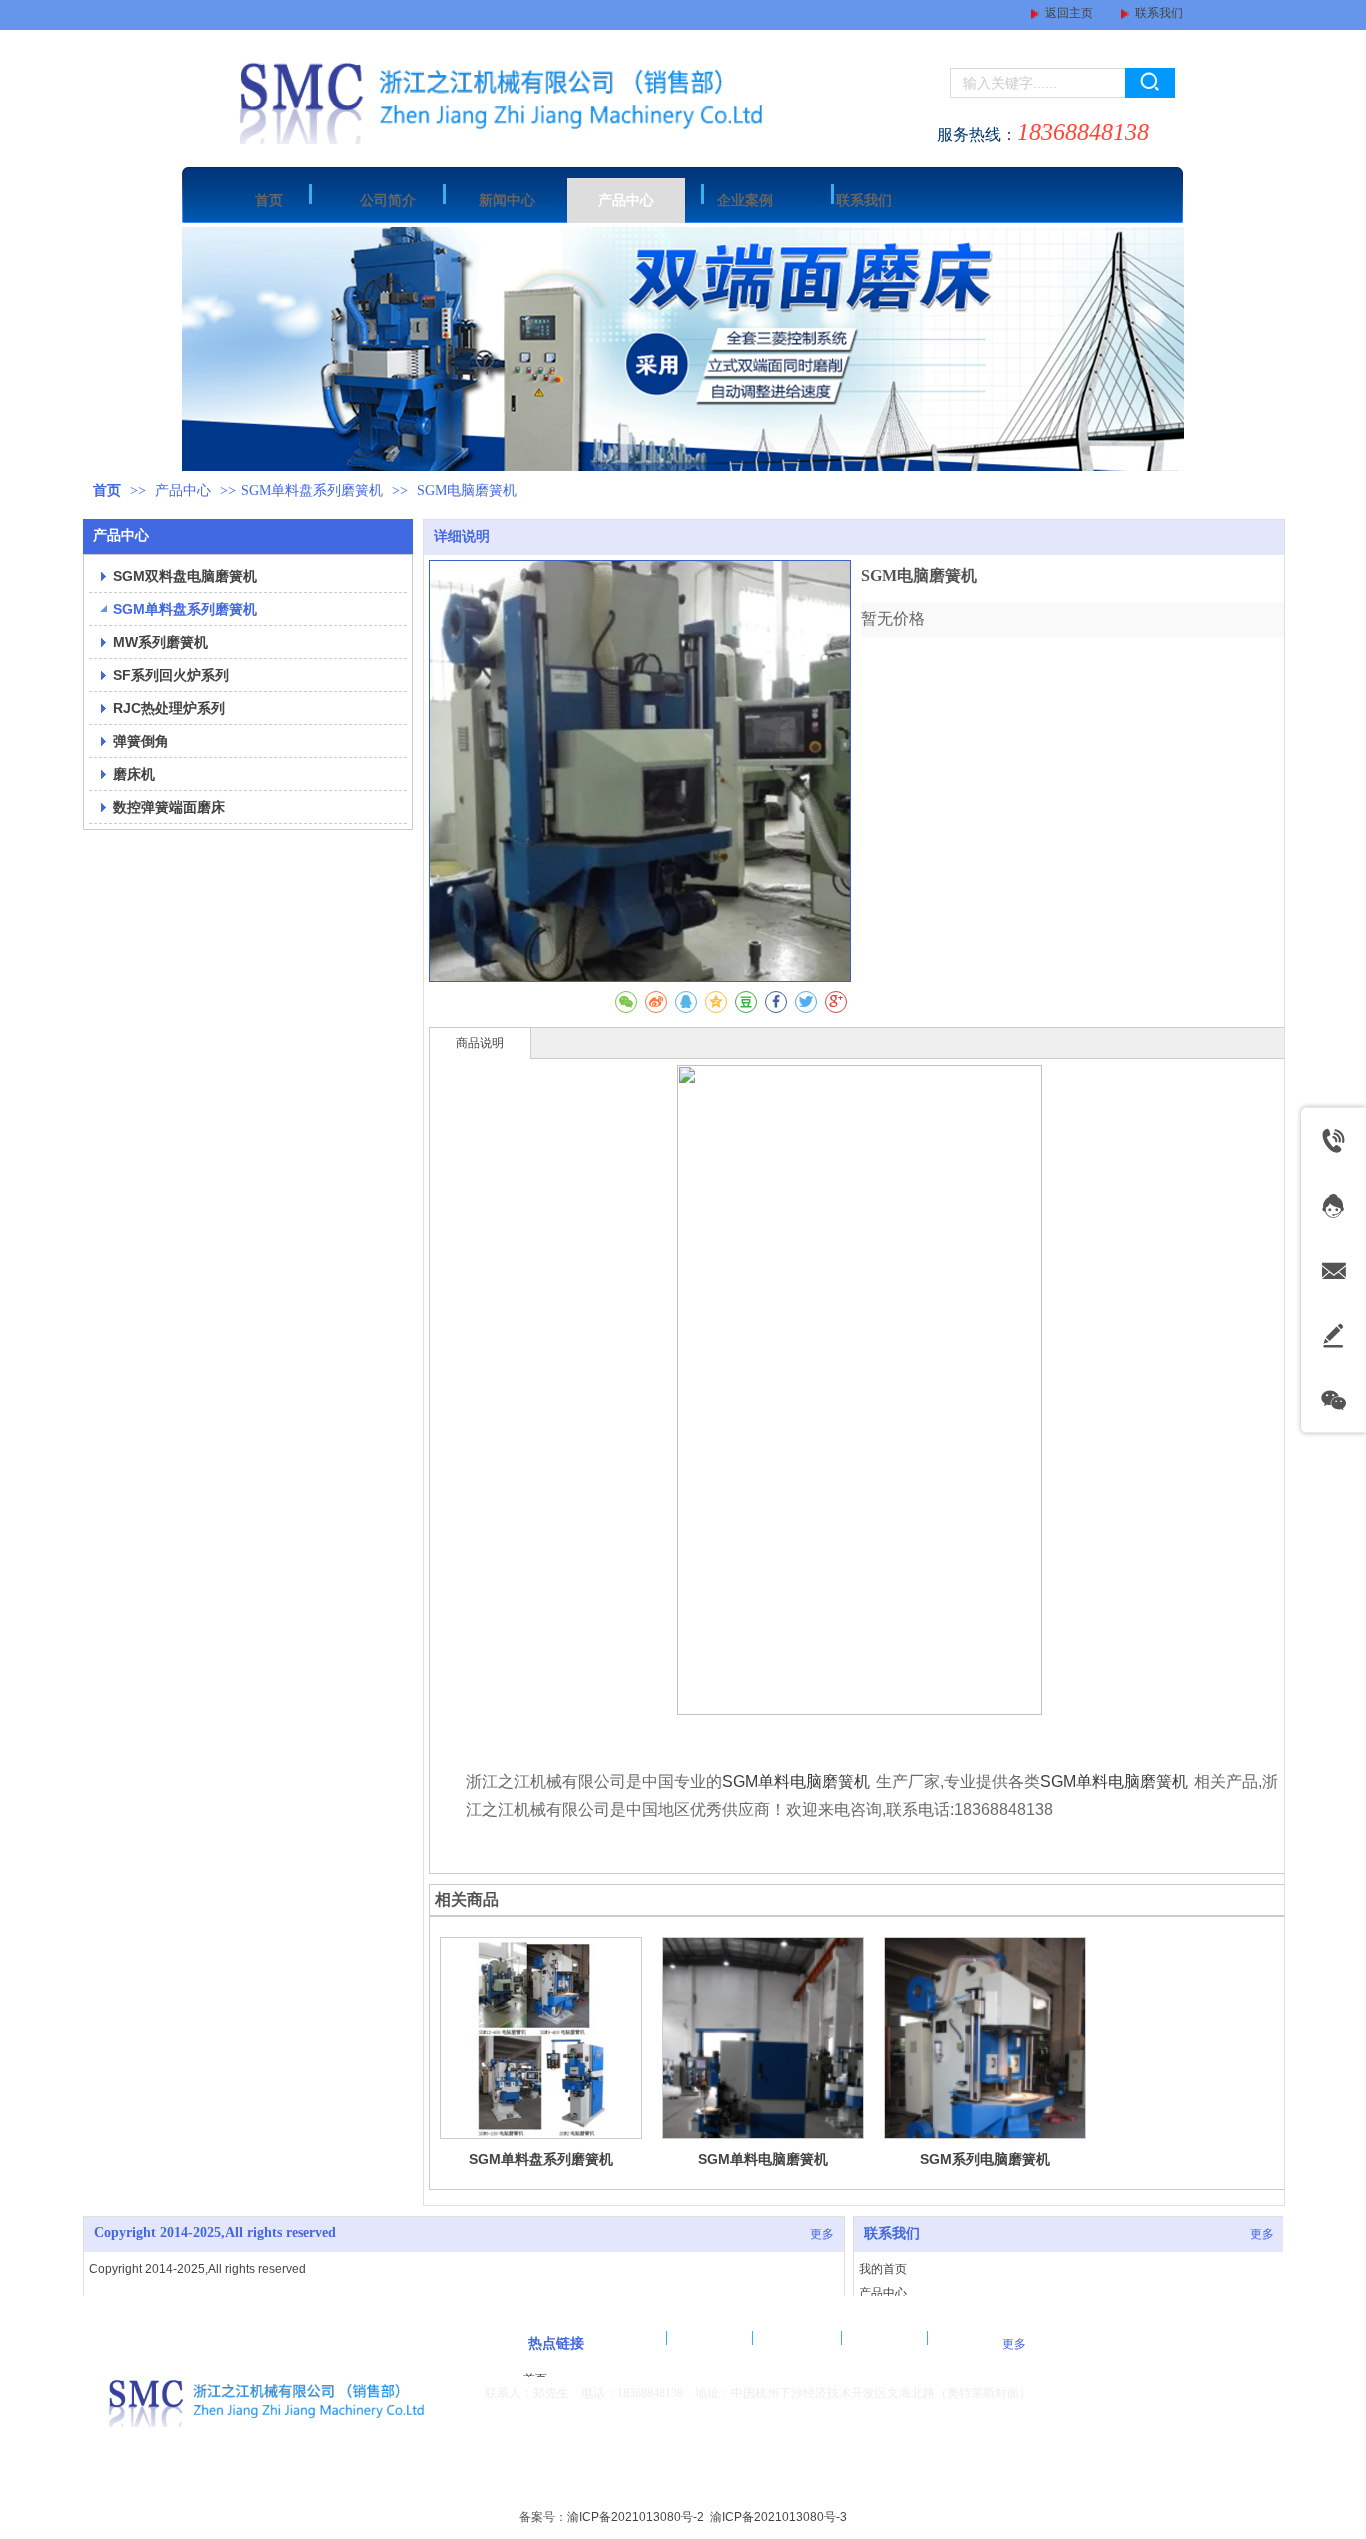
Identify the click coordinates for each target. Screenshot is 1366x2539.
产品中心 (185, 490)
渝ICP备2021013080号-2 (635, 2517)
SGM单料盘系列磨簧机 (312, 490)
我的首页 (883, 2269)
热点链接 (556, 2343)
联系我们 (1159, 13)
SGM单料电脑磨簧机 (796, 1781)
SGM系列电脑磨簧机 (985, 2159)
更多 (822, 2234)
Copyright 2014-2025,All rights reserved (215, 2232)
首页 (107, 490)
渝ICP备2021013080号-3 (778, 2517)
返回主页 (1069, 13)
